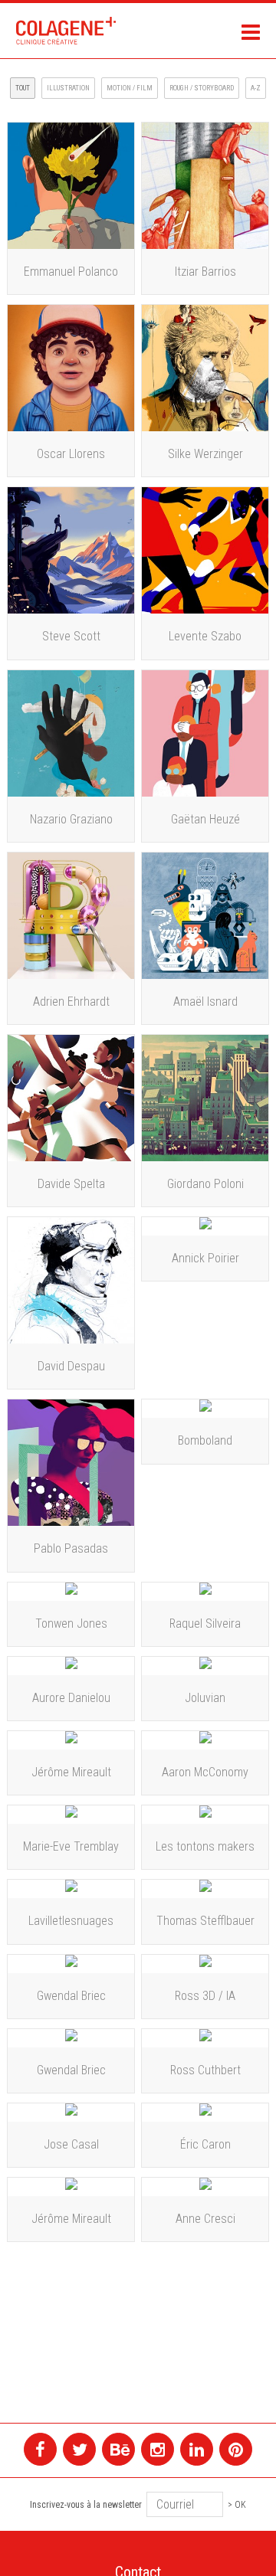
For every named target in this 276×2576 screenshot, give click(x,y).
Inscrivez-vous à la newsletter (86, 2505)
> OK (237, 2505)
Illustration (68, 88)
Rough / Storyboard (202, 88)
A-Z (256, 88)
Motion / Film (130, 88)
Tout (23, 88)
